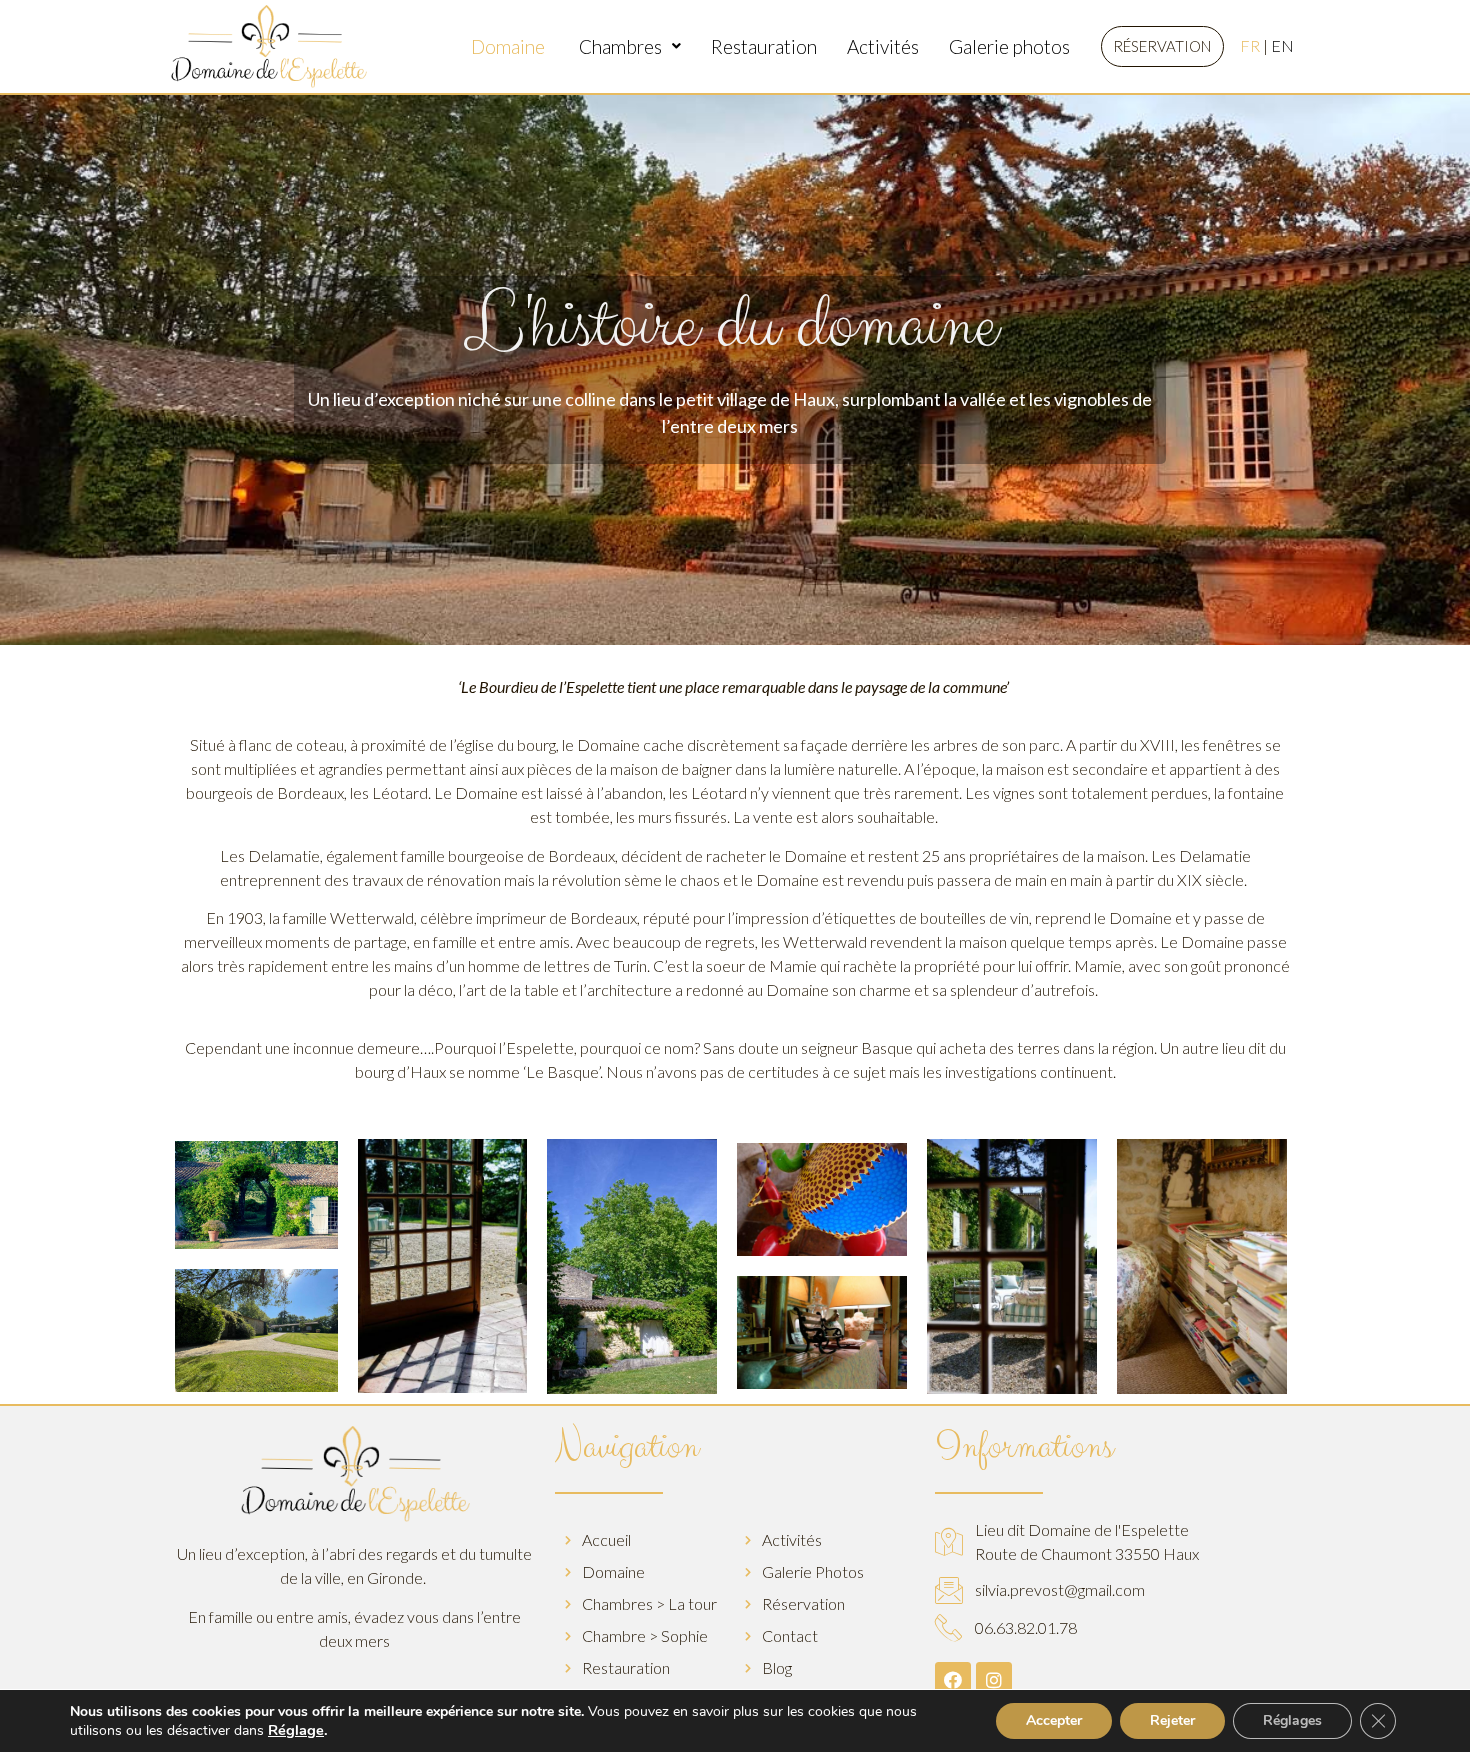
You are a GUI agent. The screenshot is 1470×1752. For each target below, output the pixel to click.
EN (1282, 45)
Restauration (764, 46)
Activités (883, 46)
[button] (1162, 46)
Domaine (510, 46)
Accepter (1054, 1720)
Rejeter (1172, 1720)
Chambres (620, 46)
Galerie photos (1009, 46)
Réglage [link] (296, 1730)
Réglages (1292, 1720)
